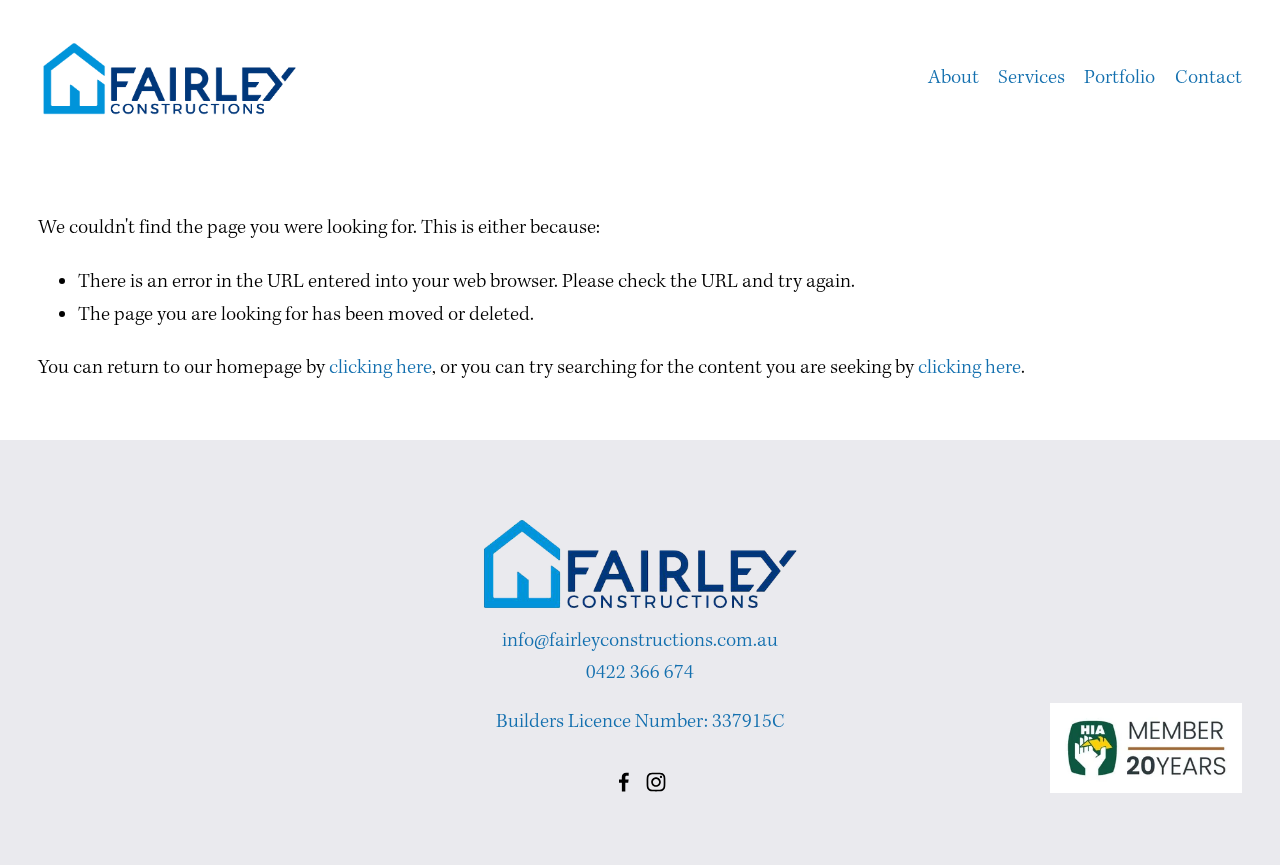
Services (1031, 78)
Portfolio (1119, 78)
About (953, 78)
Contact (1208, 78)
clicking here (380, 368)
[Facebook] (624, 782)
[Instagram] (656, 782)
